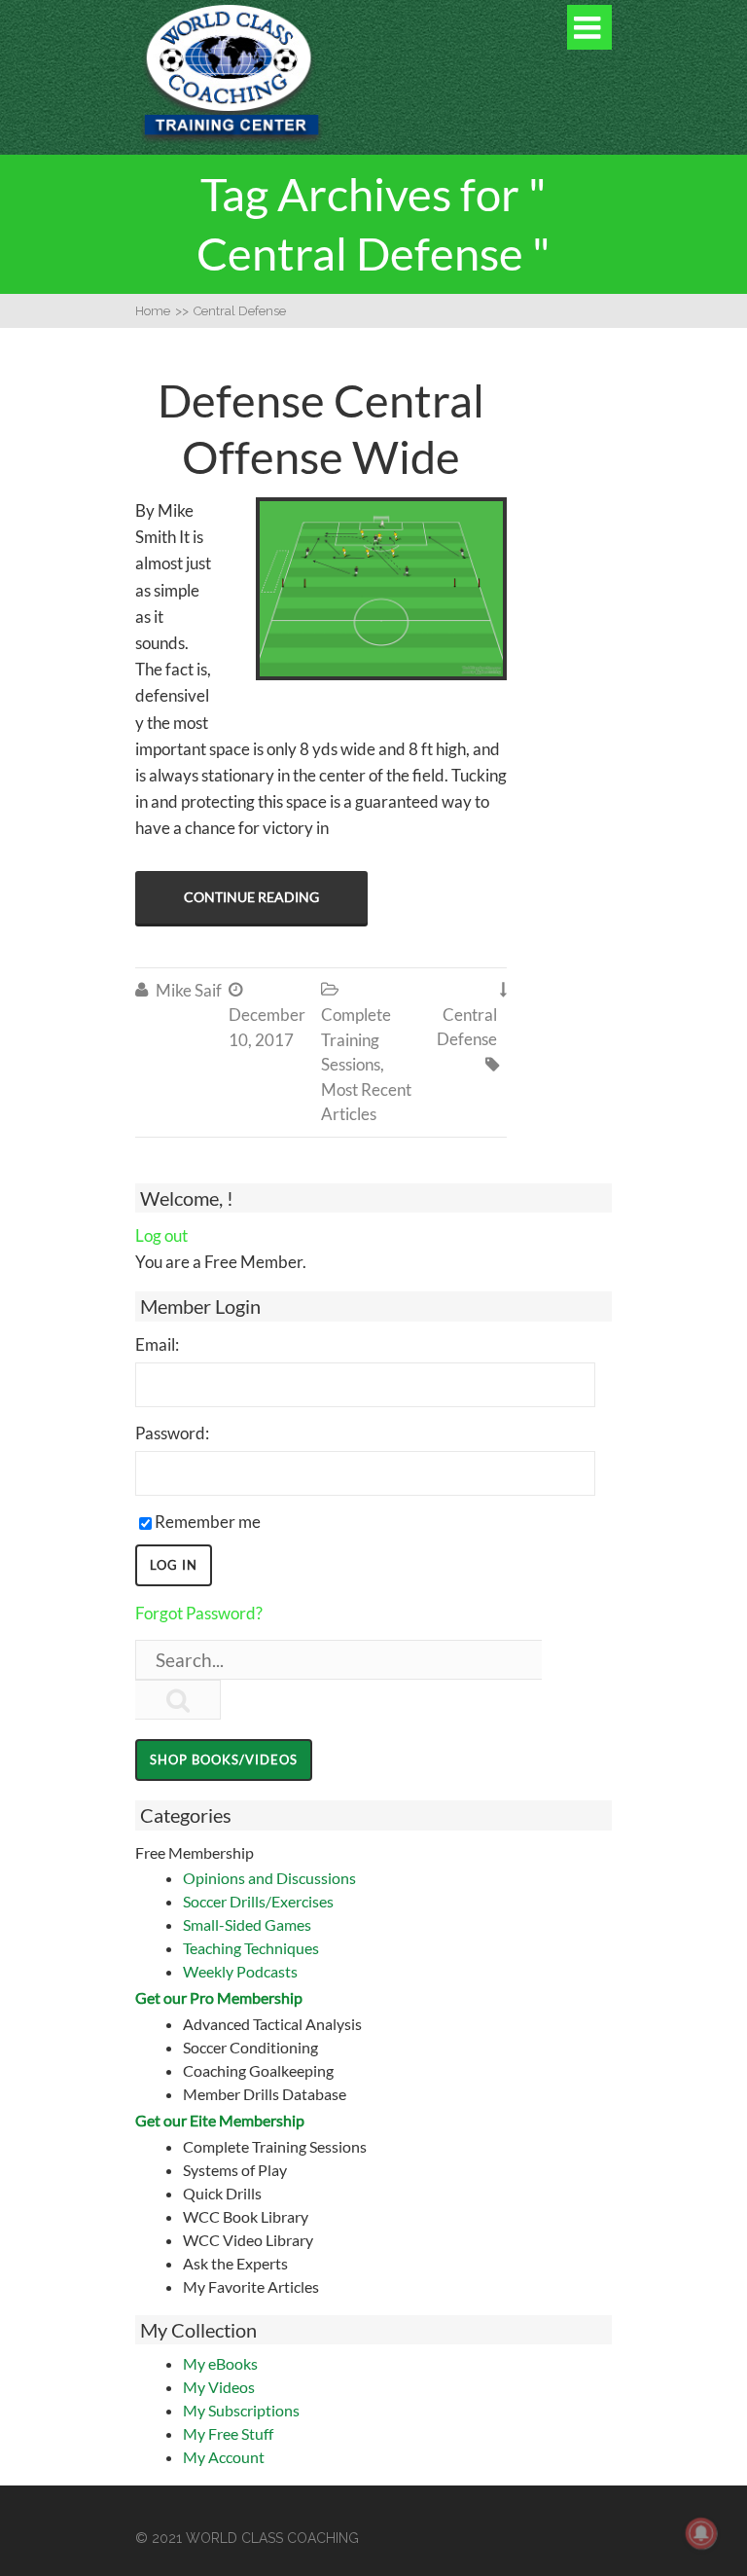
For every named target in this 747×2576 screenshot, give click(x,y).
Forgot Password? (199, 1613)
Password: (172, 1433)
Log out (161, 1235)
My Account (224, 2457)
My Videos (219, 2387)
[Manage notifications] (701, 2533)
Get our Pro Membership (219, 1997)
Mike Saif (189, 990)
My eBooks (220, 2363)
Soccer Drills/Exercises (258, 1901)
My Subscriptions (241, 2410)
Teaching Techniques (251, 1948)
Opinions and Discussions (269, 1878)
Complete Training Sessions (356, 1039)
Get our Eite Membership (220, 2120)
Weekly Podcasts (240, 1971)
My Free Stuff (228, 2433)
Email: (157, 1344)
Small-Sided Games (247, 1924)
